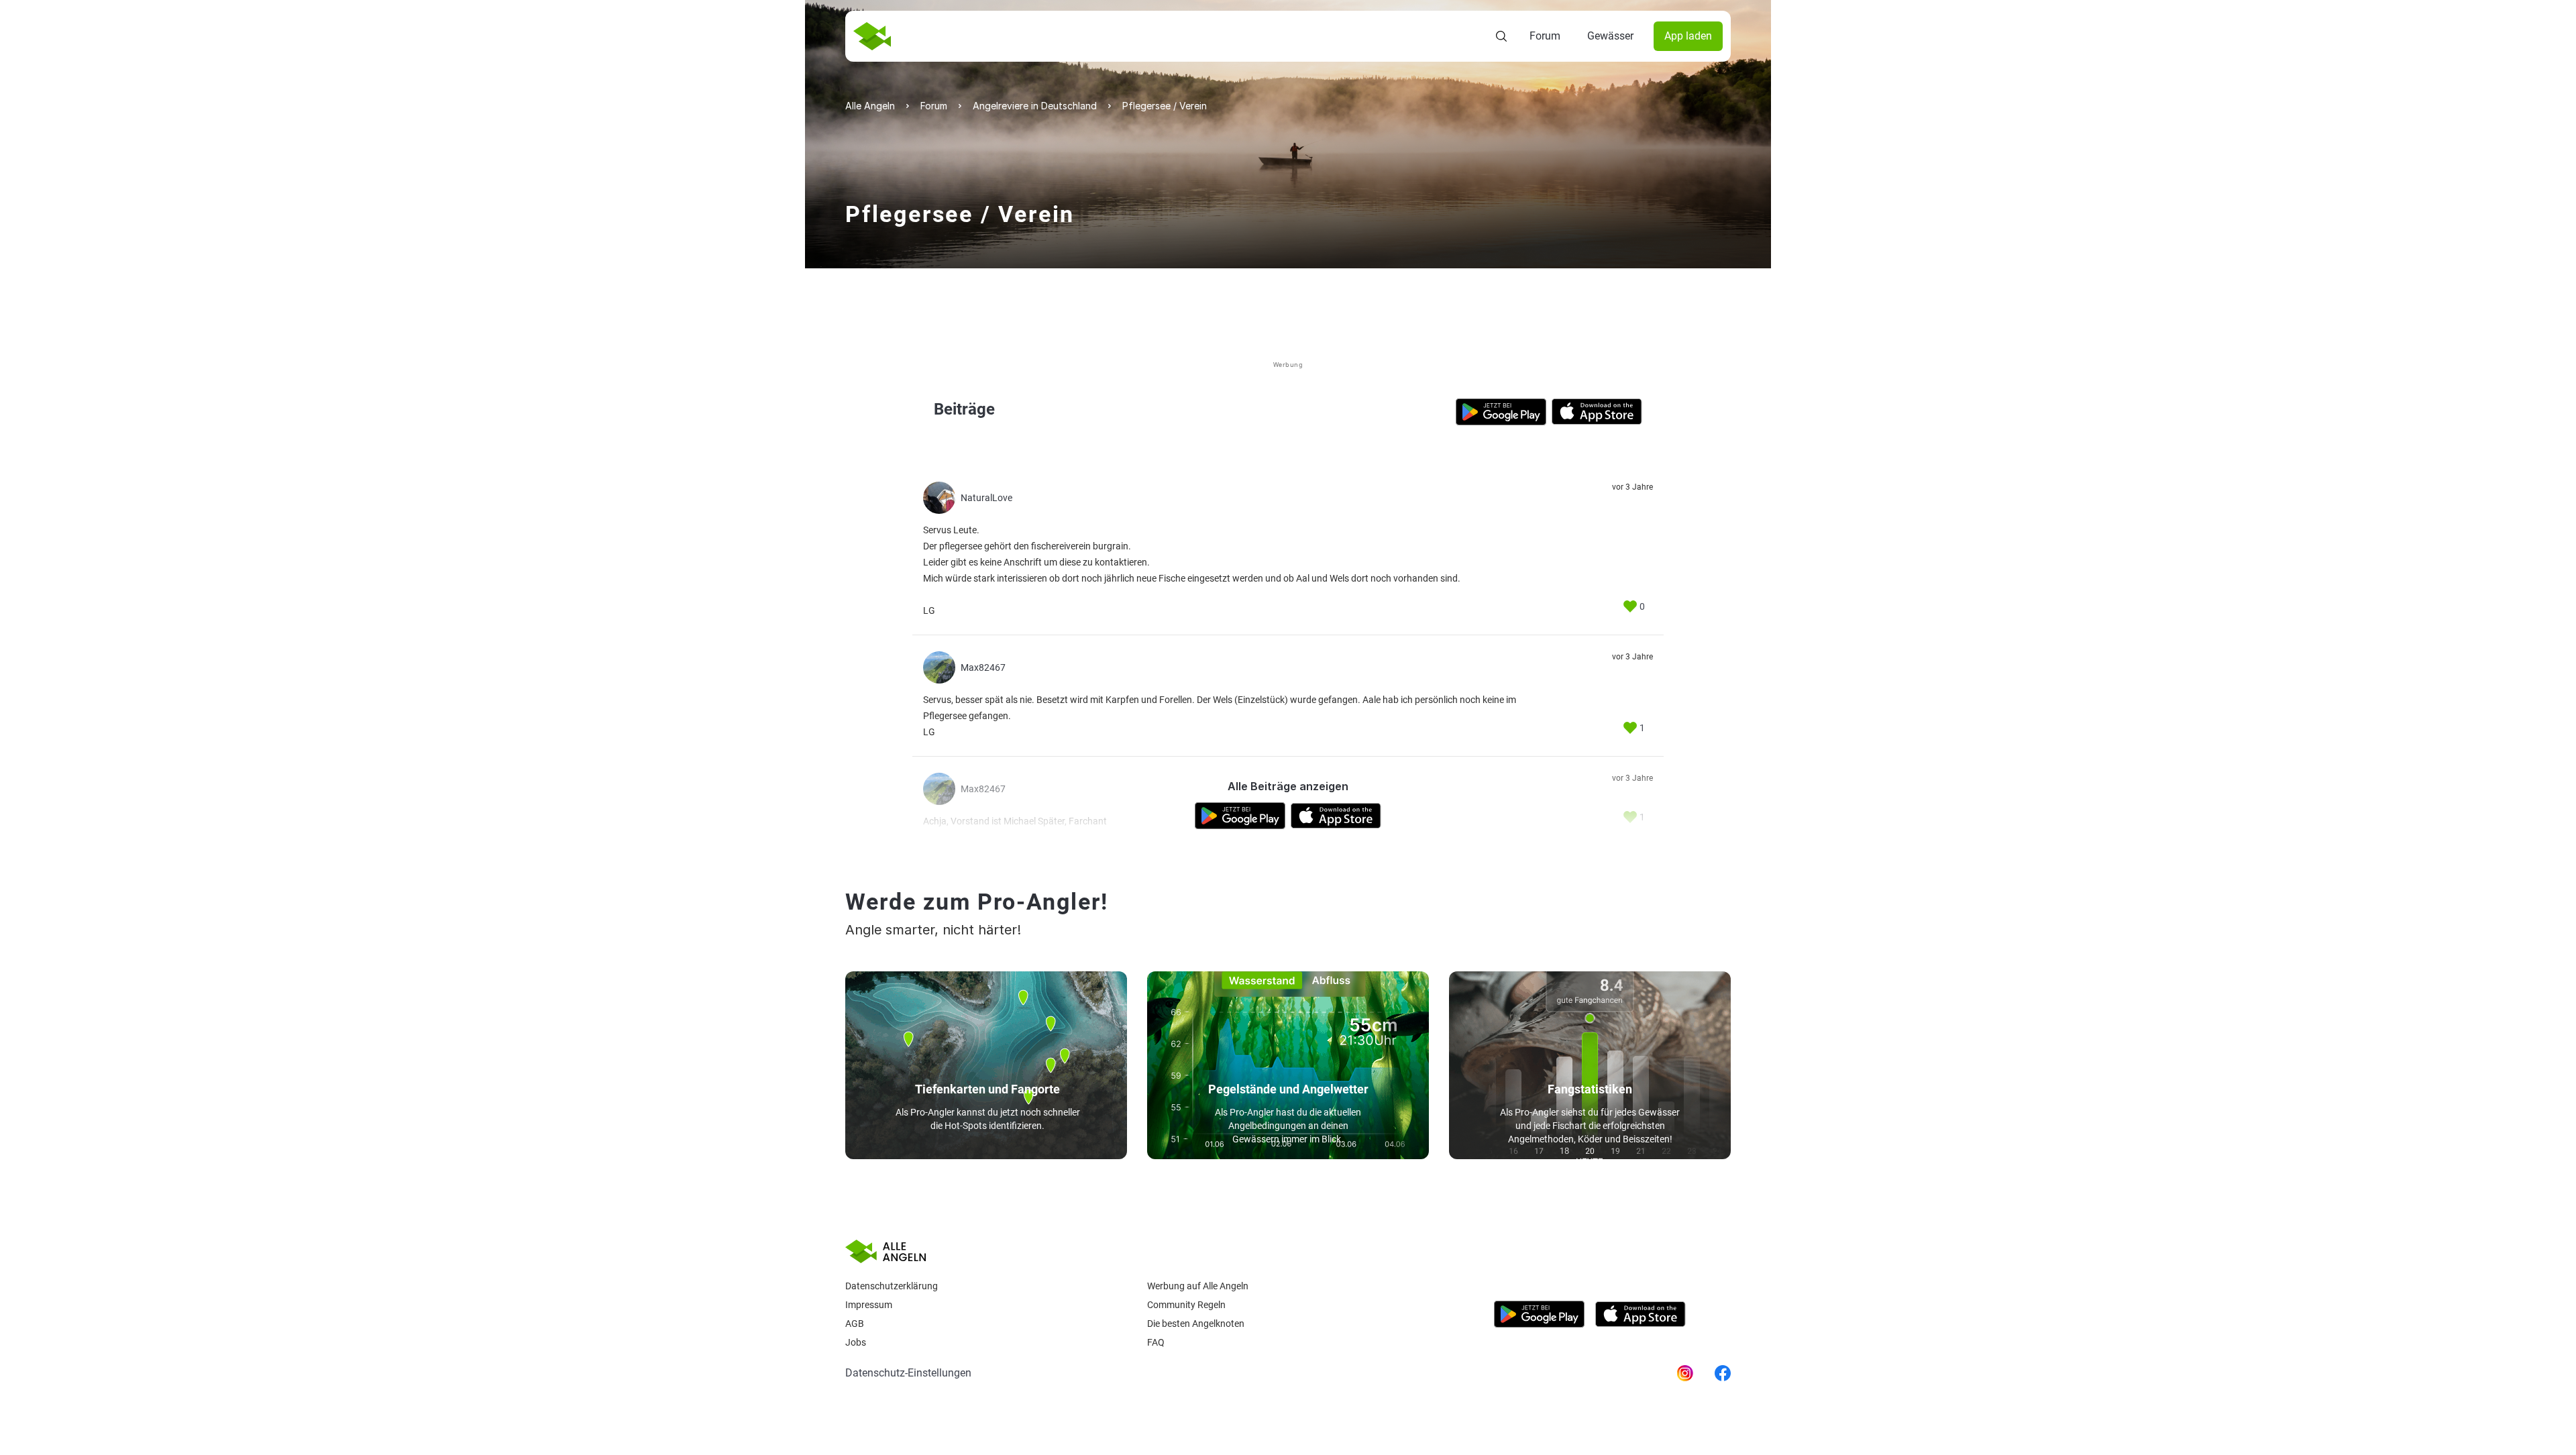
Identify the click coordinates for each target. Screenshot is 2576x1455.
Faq (1156, 1342)
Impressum (869, 1305)
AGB (855, 1324)
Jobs (856, 1342)
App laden (1688, 36)
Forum (1545, 36)
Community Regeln (1186, 1305)
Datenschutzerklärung (892, 1286)
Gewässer (1610, 36)
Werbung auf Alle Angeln (1198, 1286)
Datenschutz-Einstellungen (908, 1373)
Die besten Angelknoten (1196, 1324)
